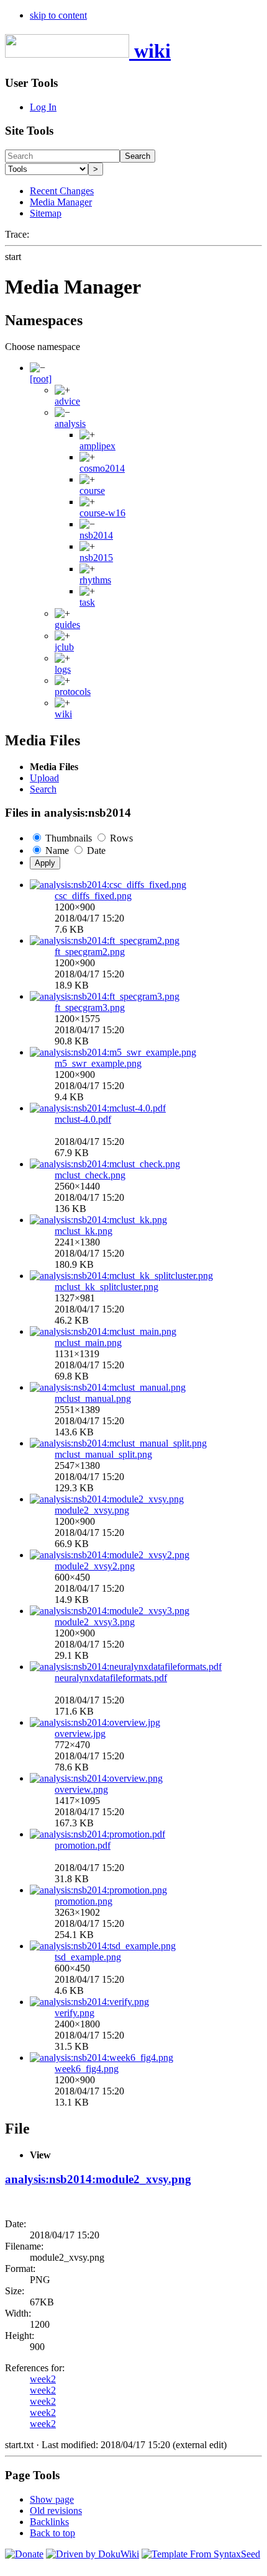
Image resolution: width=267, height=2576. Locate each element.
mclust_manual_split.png (103, 1454)
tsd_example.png (88, 1957)
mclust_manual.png (93, 1398)
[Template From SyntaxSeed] (201, 2554)
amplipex (97, 446)
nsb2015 (96, 558)
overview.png (81, 1789)
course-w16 (102, 513)
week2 (43, 2379)
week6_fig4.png (87, 2069)
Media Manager (61, 202)
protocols (73, 692)
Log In (43, 107)
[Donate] (24, 2554)
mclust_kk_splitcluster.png (106, 1287)
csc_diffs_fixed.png (93, 896)
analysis (70, 424)
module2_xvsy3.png (95, 1622)
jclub (64, 647)
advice (67, 401)
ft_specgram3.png (90, 1008)
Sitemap (46, 213)
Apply (45, 863)
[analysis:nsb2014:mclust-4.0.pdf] (98, 1108)
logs (63, 669)
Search (138, 156)
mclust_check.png (90, 1175)
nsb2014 (96, 535)
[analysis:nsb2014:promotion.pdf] (97, 1834)
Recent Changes (62, 191)
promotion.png (84, 1901)
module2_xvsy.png (92, 1510)
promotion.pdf (83, 1845)
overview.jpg (80, 1734)
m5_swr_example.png (98, 1063)
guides (67, 625)
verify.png (75, 2013)
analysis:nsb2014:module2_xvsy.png (98, 2179)
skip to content (58, 15)
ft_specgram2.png (90, 952)
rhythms (95, 580)
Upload (44, 778)
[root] (41, 379)
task (87, 602)
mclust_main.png (88, 1343)
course (92, 491)
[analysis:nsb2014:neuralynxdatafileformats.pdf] (126, 1667)
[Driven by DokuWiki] (93, 2554)
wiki (63, 714)
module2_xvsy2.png (95, 1566)
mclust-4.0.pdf (83, 1119)
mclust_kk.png (84, 1231)
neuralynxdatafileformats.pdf (111, 1678)
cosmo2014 (102, 468)
